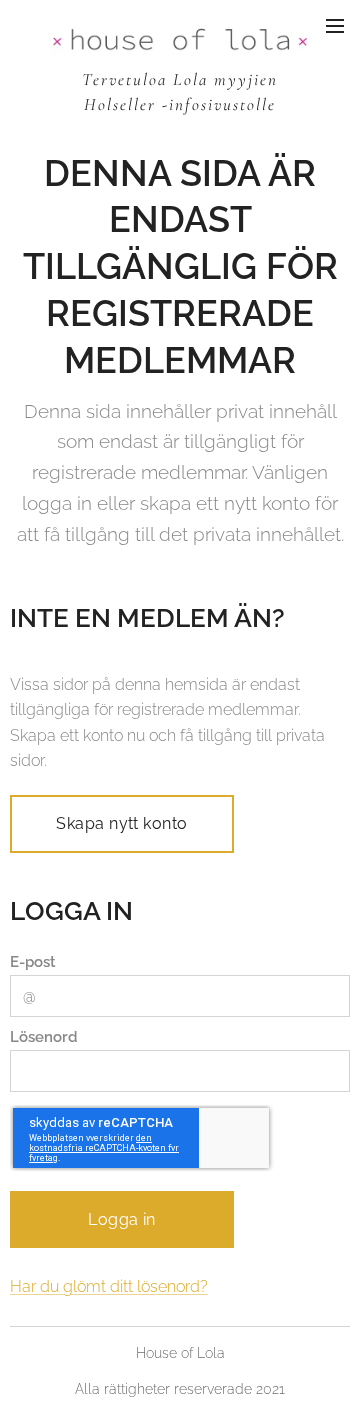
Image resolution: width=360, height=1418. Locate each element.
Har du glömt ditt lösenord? (109, 1286)
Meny (335, 25)
